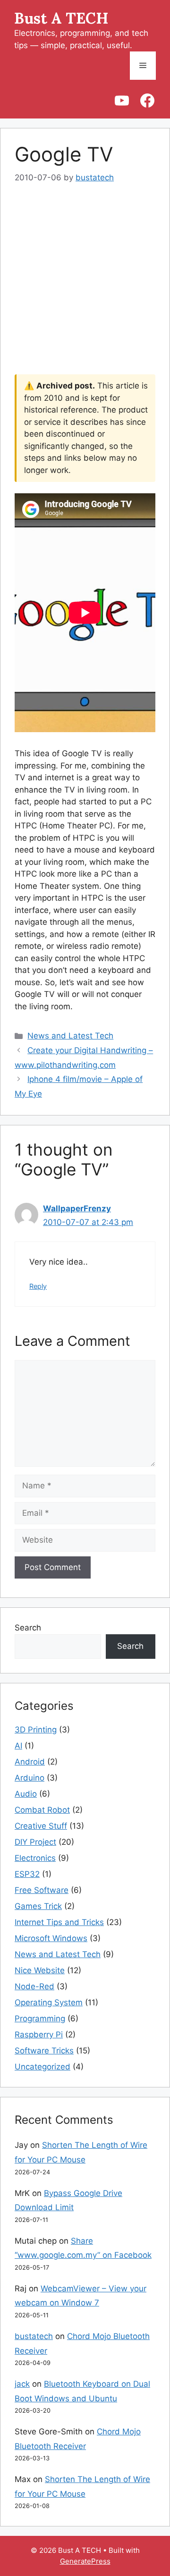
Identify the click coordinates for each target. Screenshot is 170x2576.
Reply (38, 1286)
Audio (26, 1794)
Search (28, 1628)
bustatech (34, 2336)
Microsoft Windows (51, 1938)
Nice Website (40, 1970)
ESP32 (27, 1874)
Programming (40, 2019)
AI (18, 1746)
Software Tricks (44, 2051)
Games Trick (38, 1906)
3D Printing (36, 1730)
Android (30, 1762)
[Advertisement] (85, 286)
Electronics (35, 1858)
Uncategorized (42, 2067)
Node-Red (34, 1986)
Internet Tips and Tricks (59, 1922)
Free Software (42, 1890)
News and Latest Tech (70, 1036)
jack (22, 2384)
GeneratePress (85, 2561)
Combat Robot (42, 1810)
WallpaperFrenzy (77, 1208)
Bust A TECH (61, 18)
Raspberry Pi (39, 2035)
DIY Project (35, 1842)
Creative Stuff (41, 1826)
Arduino (30, 1778)
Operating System (49, 2002)
